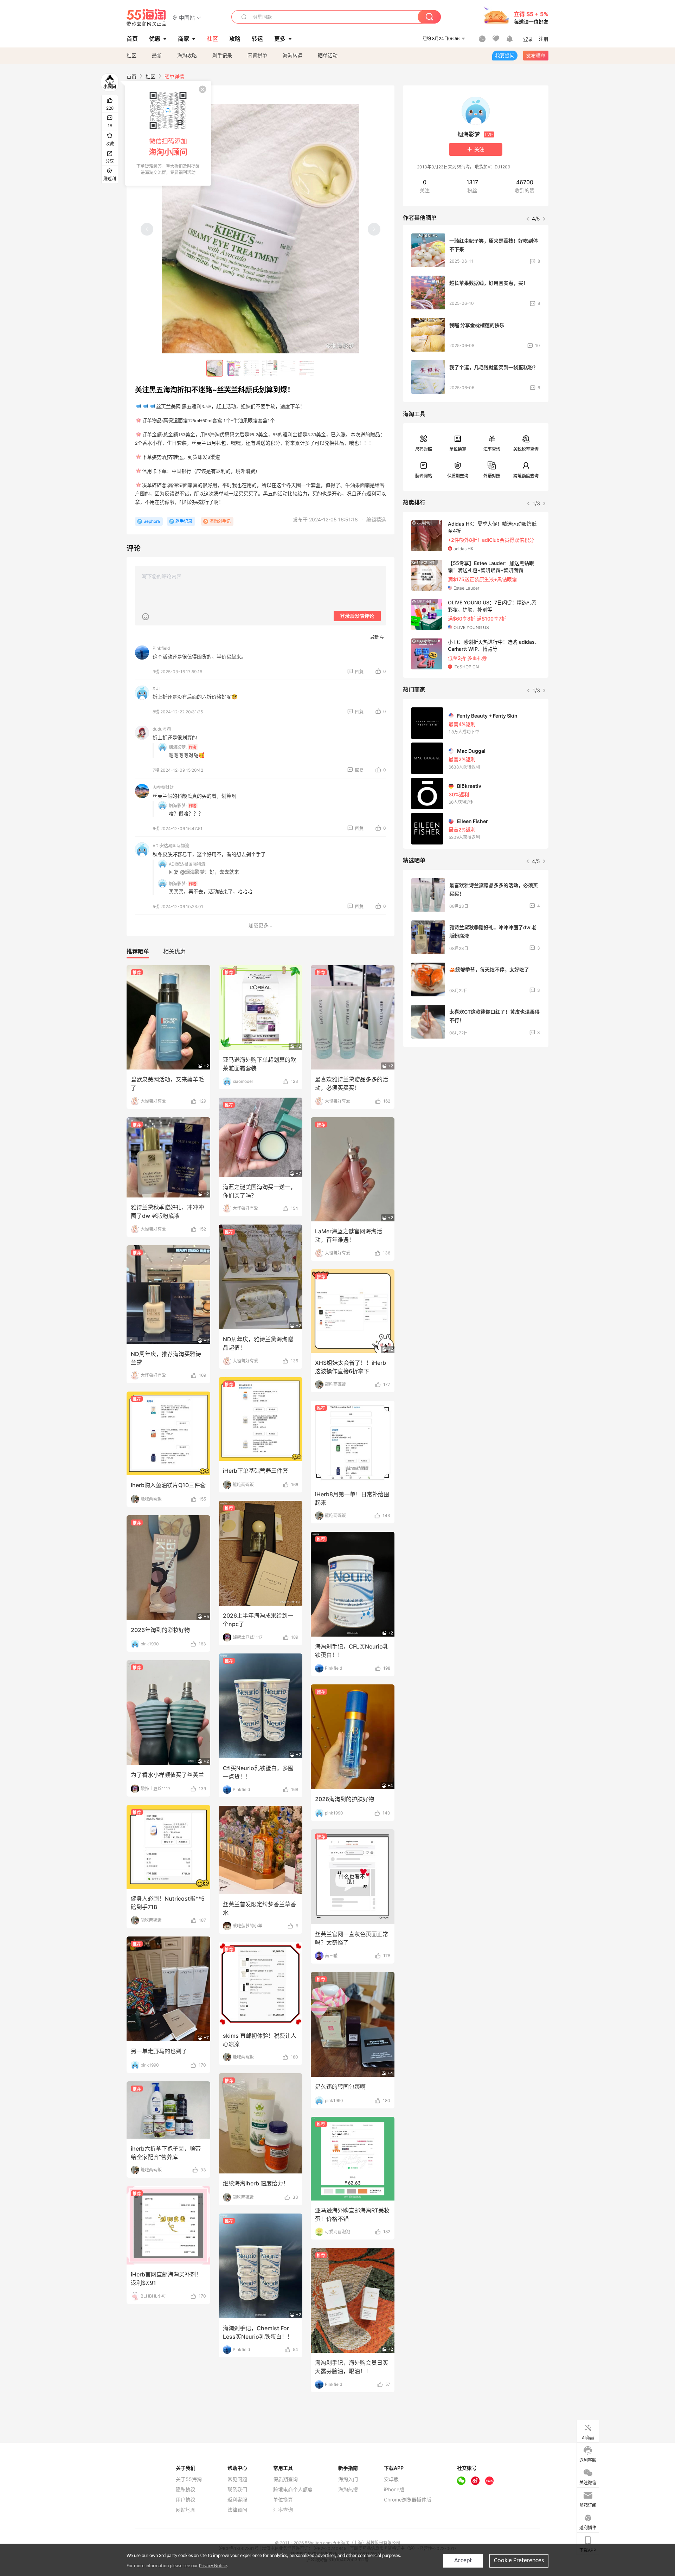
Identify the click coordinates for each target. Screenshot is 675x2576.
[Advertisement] (476, 1105)
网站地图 (186, 2510)
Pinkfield (161, 648)
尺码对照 (424, 449)
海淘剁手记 (220, 521)
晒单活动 (328, 55)
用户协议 (186, 2500)
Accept (463, 2561)
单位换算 (458, 449)
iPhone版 (394, 2490)
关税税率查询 (526, 449)
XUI (156, 688)
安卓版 (391, 2479)
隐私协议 (186, 2490)
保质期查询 (458, 476)
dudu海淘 (162, 729)
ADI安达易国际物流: (188, 864)
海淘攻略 (187, 55)
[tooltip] (168, 133)
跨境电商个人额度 (293, 2490)
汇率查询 (492, 449)
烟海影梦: (178, 747)
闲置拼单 (257, 55)
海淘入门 (348, 2479)
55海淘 (147, 18)
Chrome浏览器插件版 (408, 2500)
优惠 (155, 39)
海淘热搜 (348, 2490)
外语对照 (492, 476)
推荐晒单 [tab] (138, 951)
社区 (131, 55)
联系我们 (237, 2490)
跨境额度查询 (526, 476)
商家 (184, 39)
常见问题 (237, 2479)
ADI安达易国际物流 (171, 846)
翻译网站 (424, 476)
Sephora (152, 521)
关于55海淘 (189, 2479)
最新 (157, 55)
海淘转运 (292, 55)
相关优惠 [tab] (174, 951)
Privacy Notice (213, 2566)
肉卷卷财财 (163, 787)
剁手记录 (222, 55)
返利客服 (237, 2500)
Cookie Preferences (519, 2561)
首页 (131, 76)
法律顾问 (237, 2510)
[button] (187, 17)
